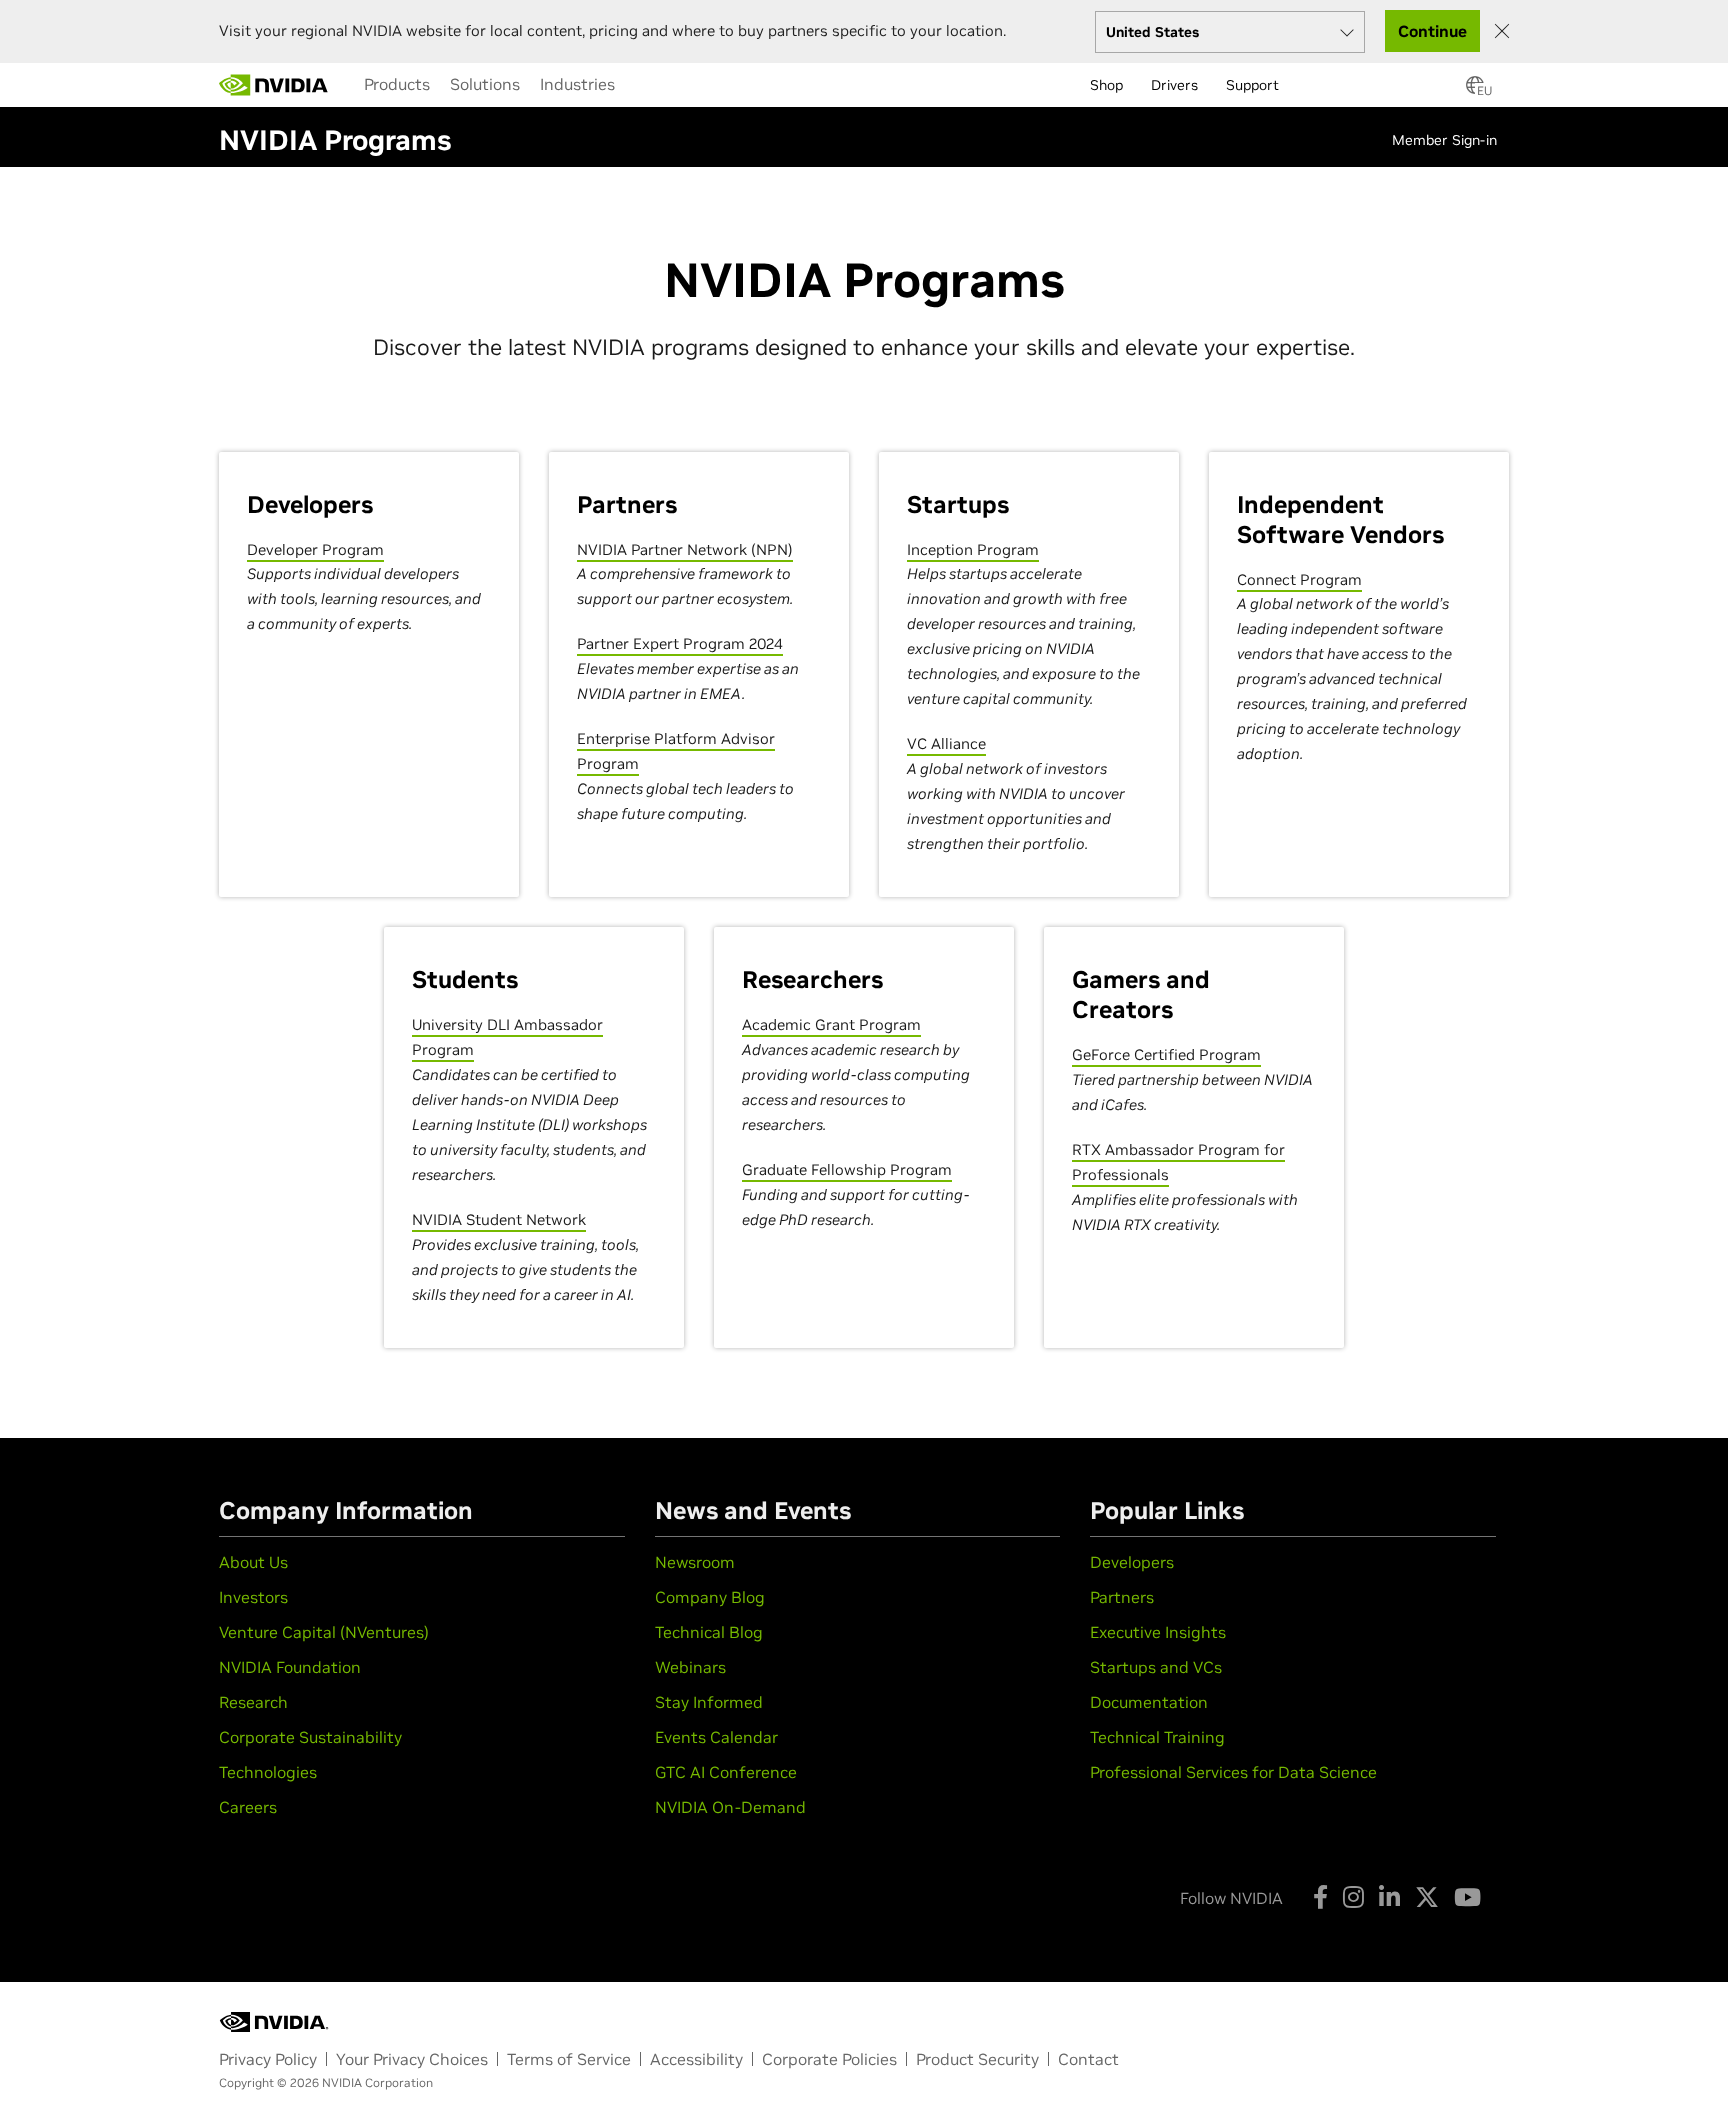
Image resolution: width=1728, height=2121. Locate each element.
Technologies (268, 1772)
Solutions (485, 84)
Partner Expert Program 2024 (680, 643)
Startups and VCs (1156, 1667)
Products (397, 84)
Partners (1122, 1597)
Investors (253, 1597)
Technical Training (1157, 1737)
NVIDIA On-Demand (730, 1807)
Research (253, 1702)
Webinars (690, 1667)
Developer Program (315, 549)
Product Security (977, 2059)
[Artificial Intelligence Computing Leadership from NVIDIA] (274, 85)
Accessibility (696, 2059)
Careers (248, 1807)
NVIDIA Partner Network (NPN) (685, 549)
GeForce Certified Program (1166, 1054)
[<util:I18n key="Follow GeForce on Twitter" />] (1427, 1897)
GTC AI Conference (726, 1772)
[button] (1475, 91)
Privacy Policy (268, 2059)
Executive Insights (1158, 1632)
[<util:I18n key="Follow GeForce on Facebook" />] (1320, 1897)
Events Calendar (716, 1737)
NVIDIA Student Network (499, 1219)
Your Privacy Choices (412, 2059)
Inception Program (973, 549)
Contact (1088, 2059)
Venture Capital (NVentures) (324, 1632)
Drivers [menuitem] (1174, 85)
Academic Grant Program (831, 1024)
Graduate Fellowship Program (847, 1169)
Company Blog (710, 1597)
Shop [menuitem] (1106, 85)
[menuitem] (397, 84)
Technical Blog (709, 1632)
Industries (577, 84)
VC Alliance (946, 743)
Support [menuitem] (1252, 85)
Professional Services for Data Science (1233, 1772)
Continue (1432, 31)
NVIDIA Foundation (290, 1667)
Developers (1132, 1562)
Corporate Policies (829, 2059)
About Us (253, 1562)
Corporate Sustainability (310, 1737)
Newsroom (695, 1562)
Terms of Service (569, 2059)
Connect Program (1299, 579)
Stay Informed (709, 1702)
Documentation (1149, 1702)
